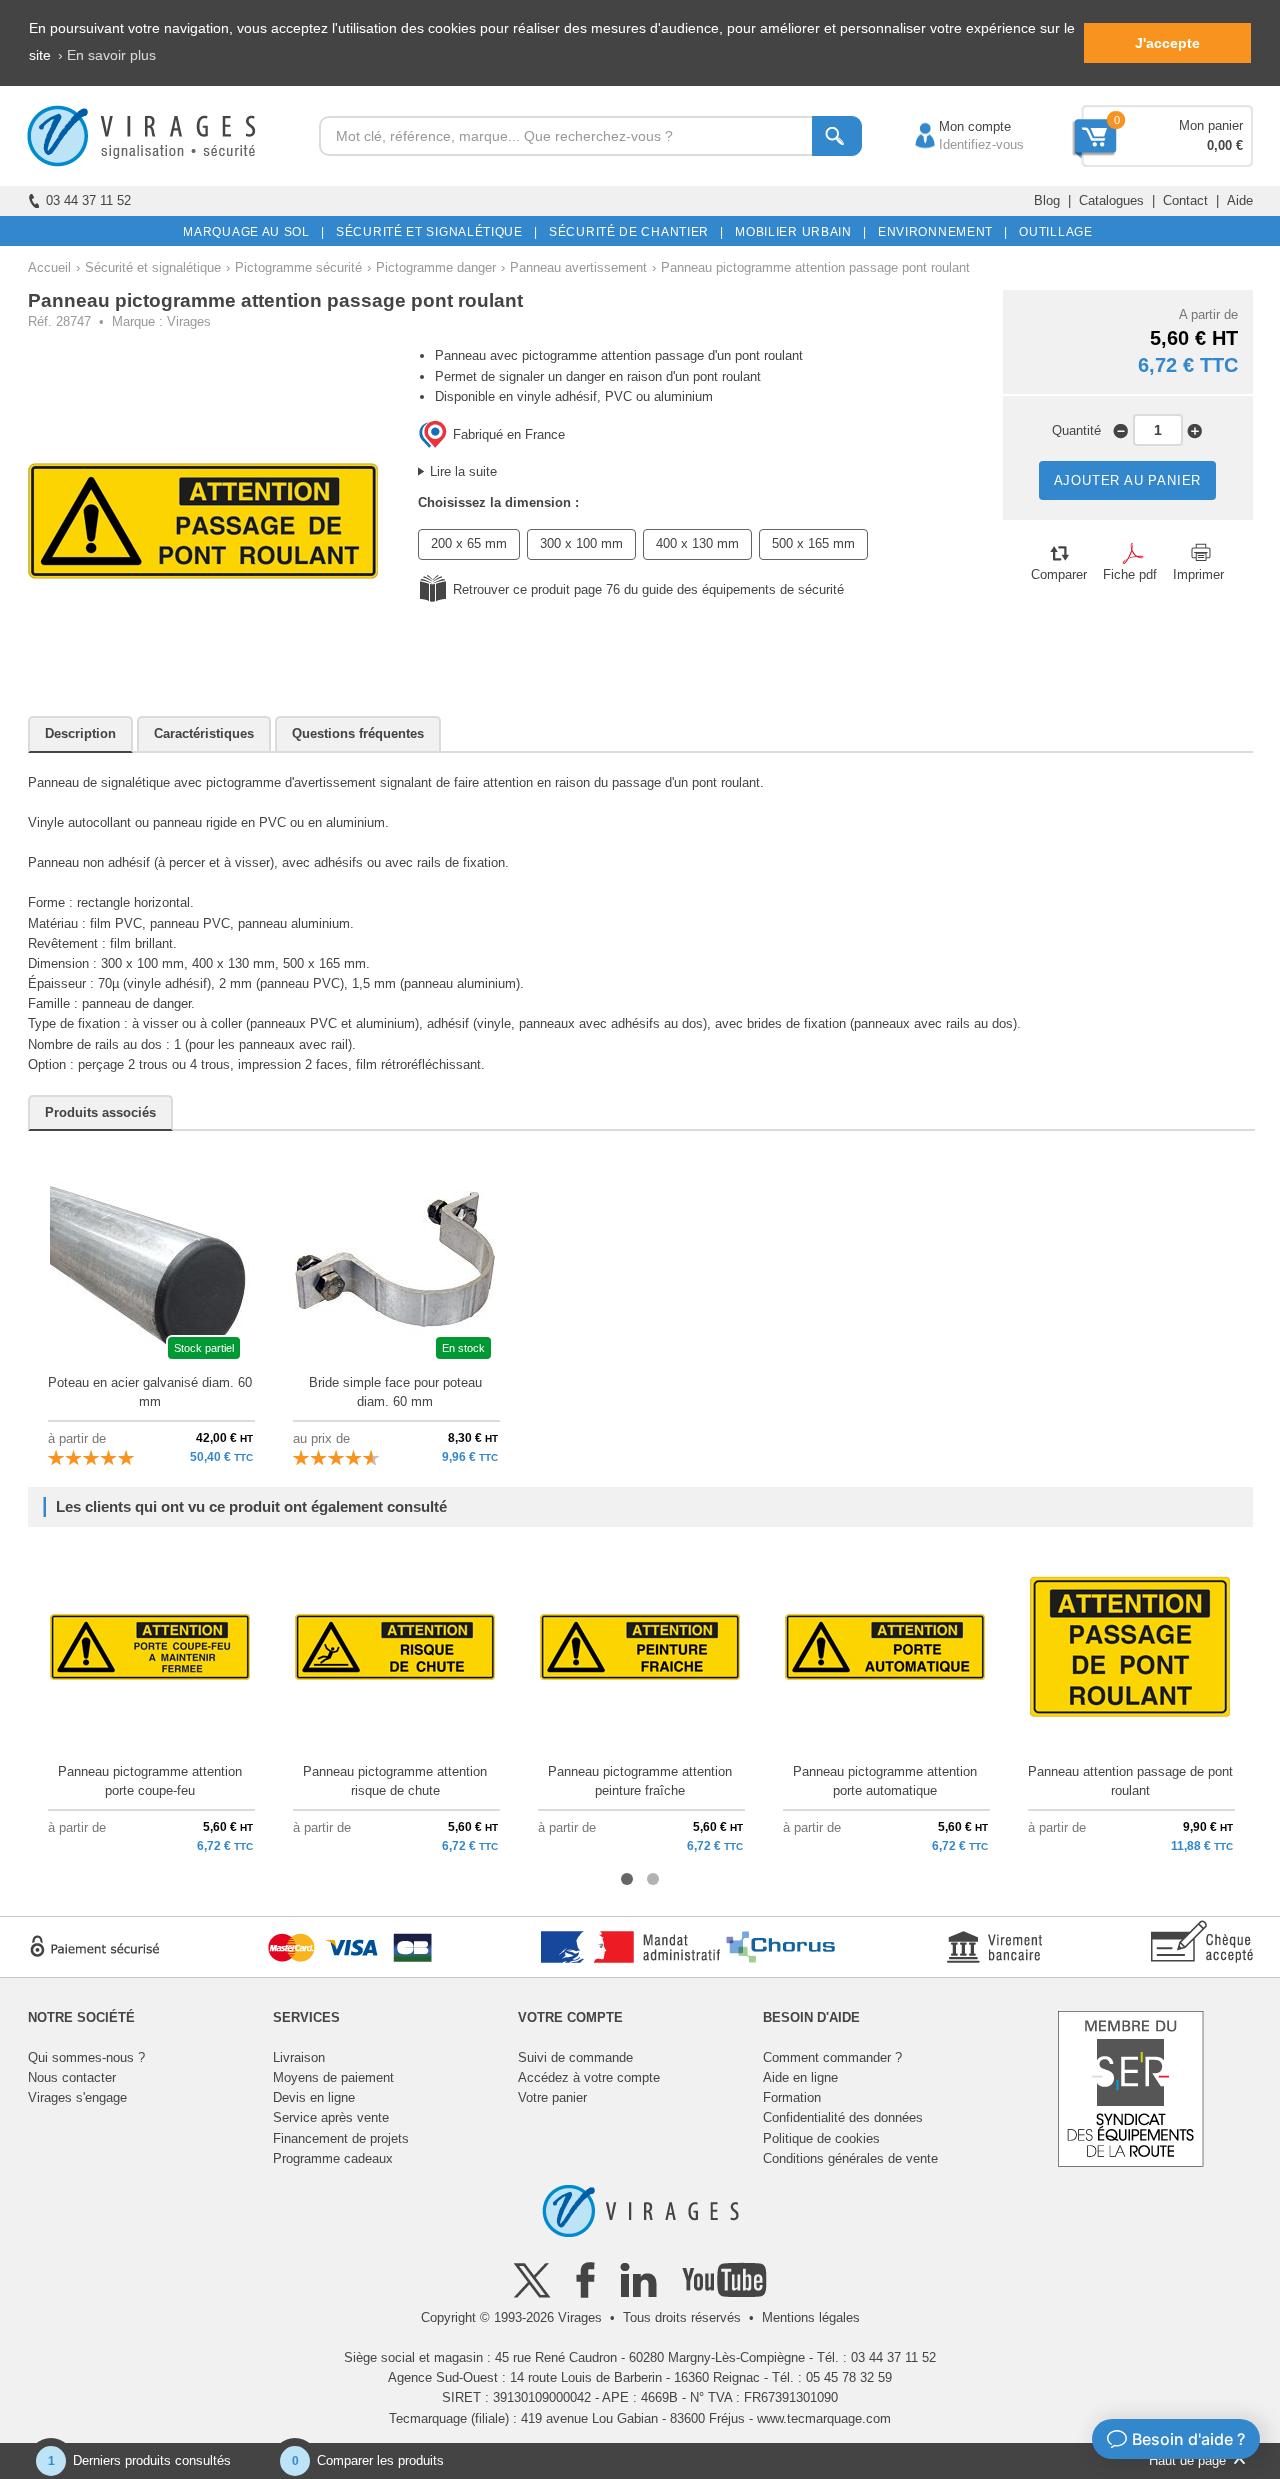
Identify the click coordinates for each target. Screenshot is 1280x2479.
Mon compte (955, 126)
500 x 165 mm (813, 543)
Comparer (1059, 574)
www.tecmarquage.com (824, 2418)
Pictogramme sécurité (298, 267)
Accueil (49, 267)
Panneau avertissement (578, 267)
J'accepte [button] (1167, 43)
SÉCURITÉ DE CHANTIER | (633, 232)
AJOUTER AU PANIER (1128, 480)
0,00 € (1225, 145)
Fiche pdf (1130, 574)
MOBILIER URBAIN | (797, 232)
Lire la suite (463, 471)
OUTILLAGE (1052, 232)
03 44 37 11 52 (88, 200)
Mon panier (1211, 125)
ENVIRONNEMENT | (939, 232)
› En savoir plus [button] (107, 55)
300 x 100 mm (581, 543)
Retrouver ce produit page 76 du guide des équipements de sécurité (648, 589)
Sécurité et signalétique (153, 267)
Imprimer (1198, 574)
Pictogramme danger (436, 267)
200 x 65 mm (469, 543)
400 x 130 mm (697, 543)
